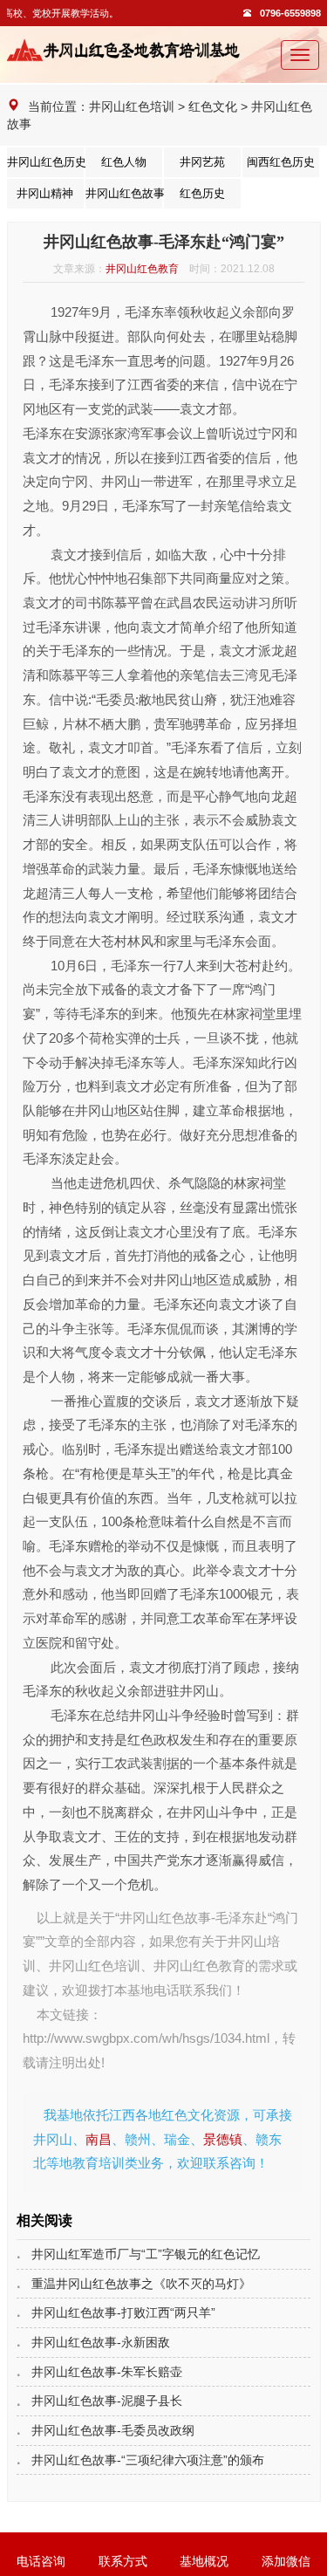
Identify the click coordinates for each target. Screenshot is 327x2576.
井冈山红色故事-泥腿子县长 (107, 2401)
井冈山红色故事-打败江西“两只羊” (123, 2312)
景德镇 (223, 2139)
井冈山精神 (45, 194)
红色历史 (202, 194)
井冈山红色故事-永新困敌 (101, 2342)
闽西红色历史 (281, 162)
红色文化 (213, 106)
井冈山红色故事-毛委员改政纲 (113, 2430)
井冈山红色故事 (124, 194)
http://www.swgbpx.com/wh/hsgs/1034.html (146, 2038)
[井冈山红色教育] (129, 50)
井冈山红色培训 (132, 106)
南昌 (99, 2139)
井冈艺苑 (202, 162)
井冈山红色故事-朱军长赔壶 (107, 2372)
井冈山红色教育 (142, 269)
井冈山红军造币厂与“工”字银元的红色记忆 (146, 2254)
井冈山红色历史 (45, 162)
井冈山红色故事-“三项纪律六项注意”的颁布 (148, 2460)
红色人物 (124, 162)
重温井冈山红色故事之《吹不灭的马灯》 (141, 2284)
